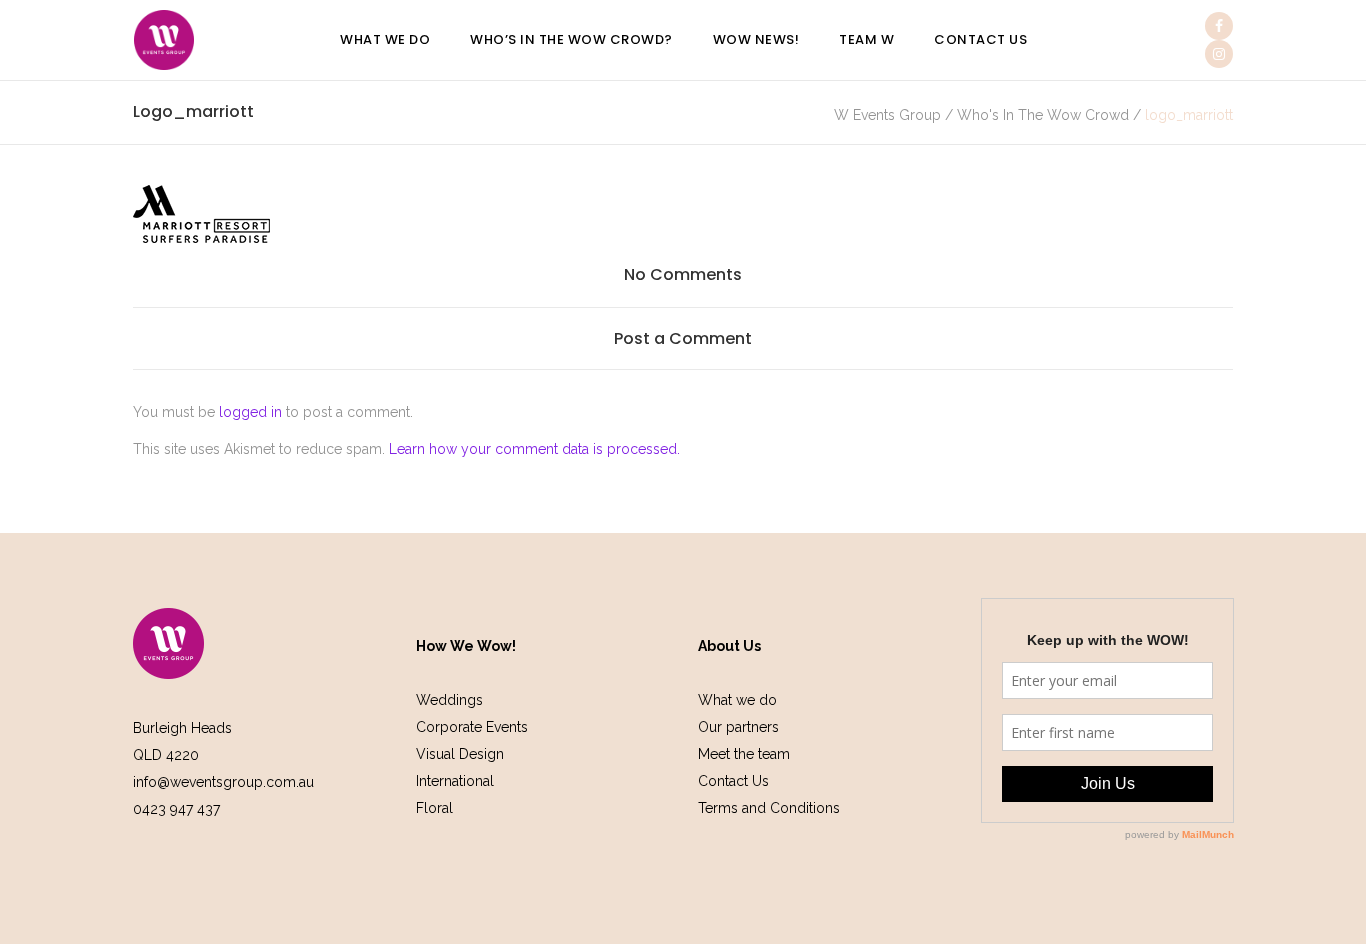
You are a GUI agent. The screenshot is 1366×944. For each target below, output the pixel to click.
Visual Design (460, 754)
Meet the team (744, 754)
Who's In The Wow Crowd (1043, 115)
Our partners (738, 727)
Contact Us (733, 781)
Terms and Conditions (769, 808)
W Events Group (887, 115)
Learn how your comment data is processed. (534, 449)
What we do (737, 700)
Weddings (449, 700)
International (455, 781)
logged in (250, 412)
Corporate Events (472, 727)
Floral (434, 808)
